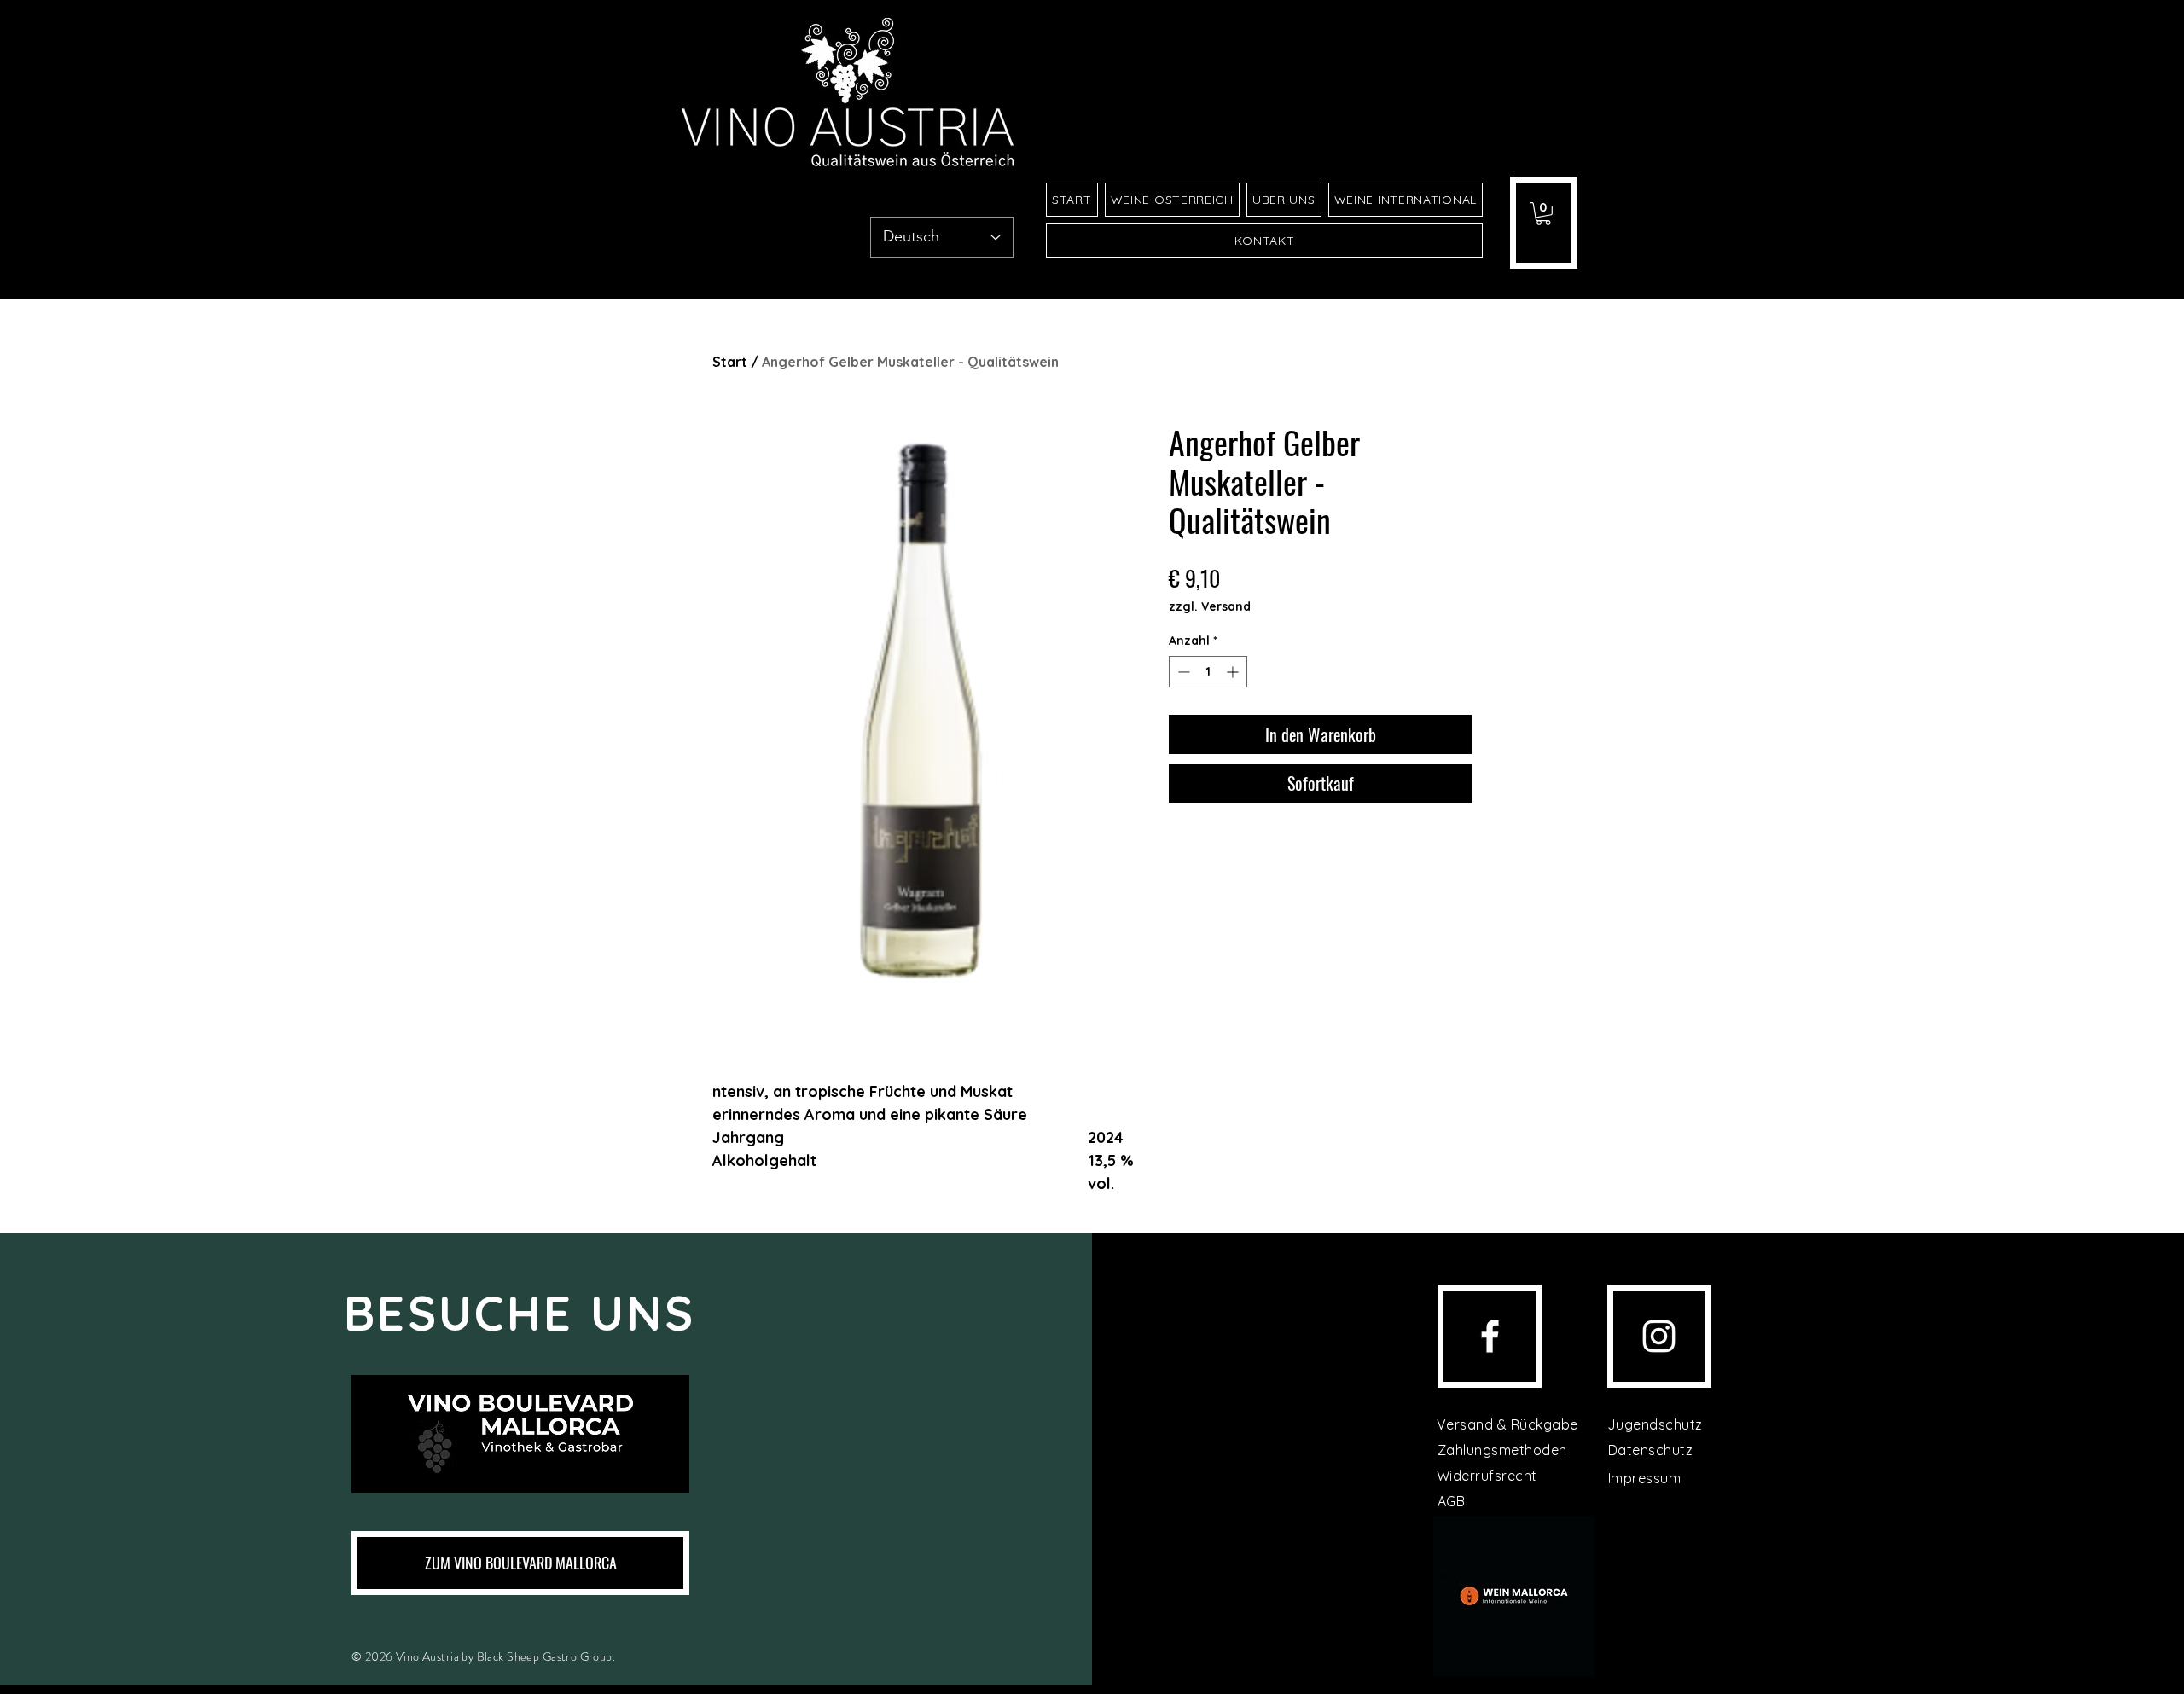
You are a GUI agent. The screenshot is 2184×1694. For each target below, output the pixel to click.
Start (730, 362)
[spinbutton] (1208, 672)
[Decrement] (1182, 672)
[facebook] (1490, 1336)
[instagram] (1659, 1336)
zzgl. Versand (1210, 606)
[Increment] (1234, 672)
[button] (1543, 214)
